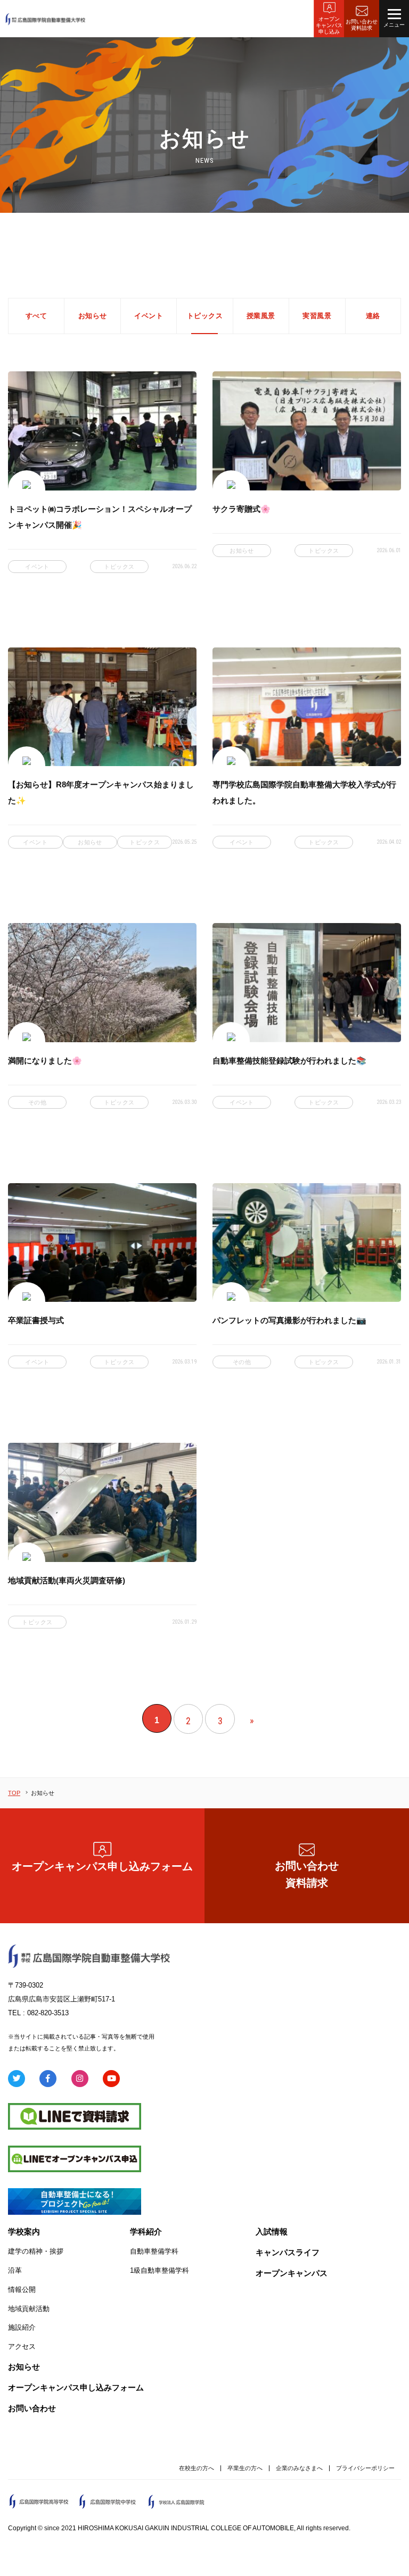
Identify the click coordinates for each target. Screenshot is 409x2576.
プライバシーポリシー (365, 2468)
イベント (149, 316)
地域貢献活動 (29, 2309)
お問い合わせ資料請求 (307, 1874)
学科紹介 (146, 2232)
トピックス (205, 316)
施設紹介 (22, 2327)
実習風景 (317, 316)
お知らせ (93, 316)
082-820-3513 (48, 2013)
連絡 (373, 316)
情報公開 (22, 2290)
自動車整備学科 (154, 2251)
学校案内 (24, 2232)
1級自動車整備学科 (159, 2270)
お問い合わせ (32, 2408)
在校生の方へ (197, 2468)
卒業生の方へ (245, 2468)
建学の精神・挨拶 (36, 2251)
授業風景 (261, 316)
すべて (36, 316)
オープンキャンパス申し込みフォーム (102, 1866)
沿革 (15, 2270)
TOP (14, 1793)
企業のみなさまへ (299, 2468)
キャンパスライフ (288, 2252)
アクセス (22, 2346)
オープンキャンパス (292, 2273)
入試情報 (272, 2232)
